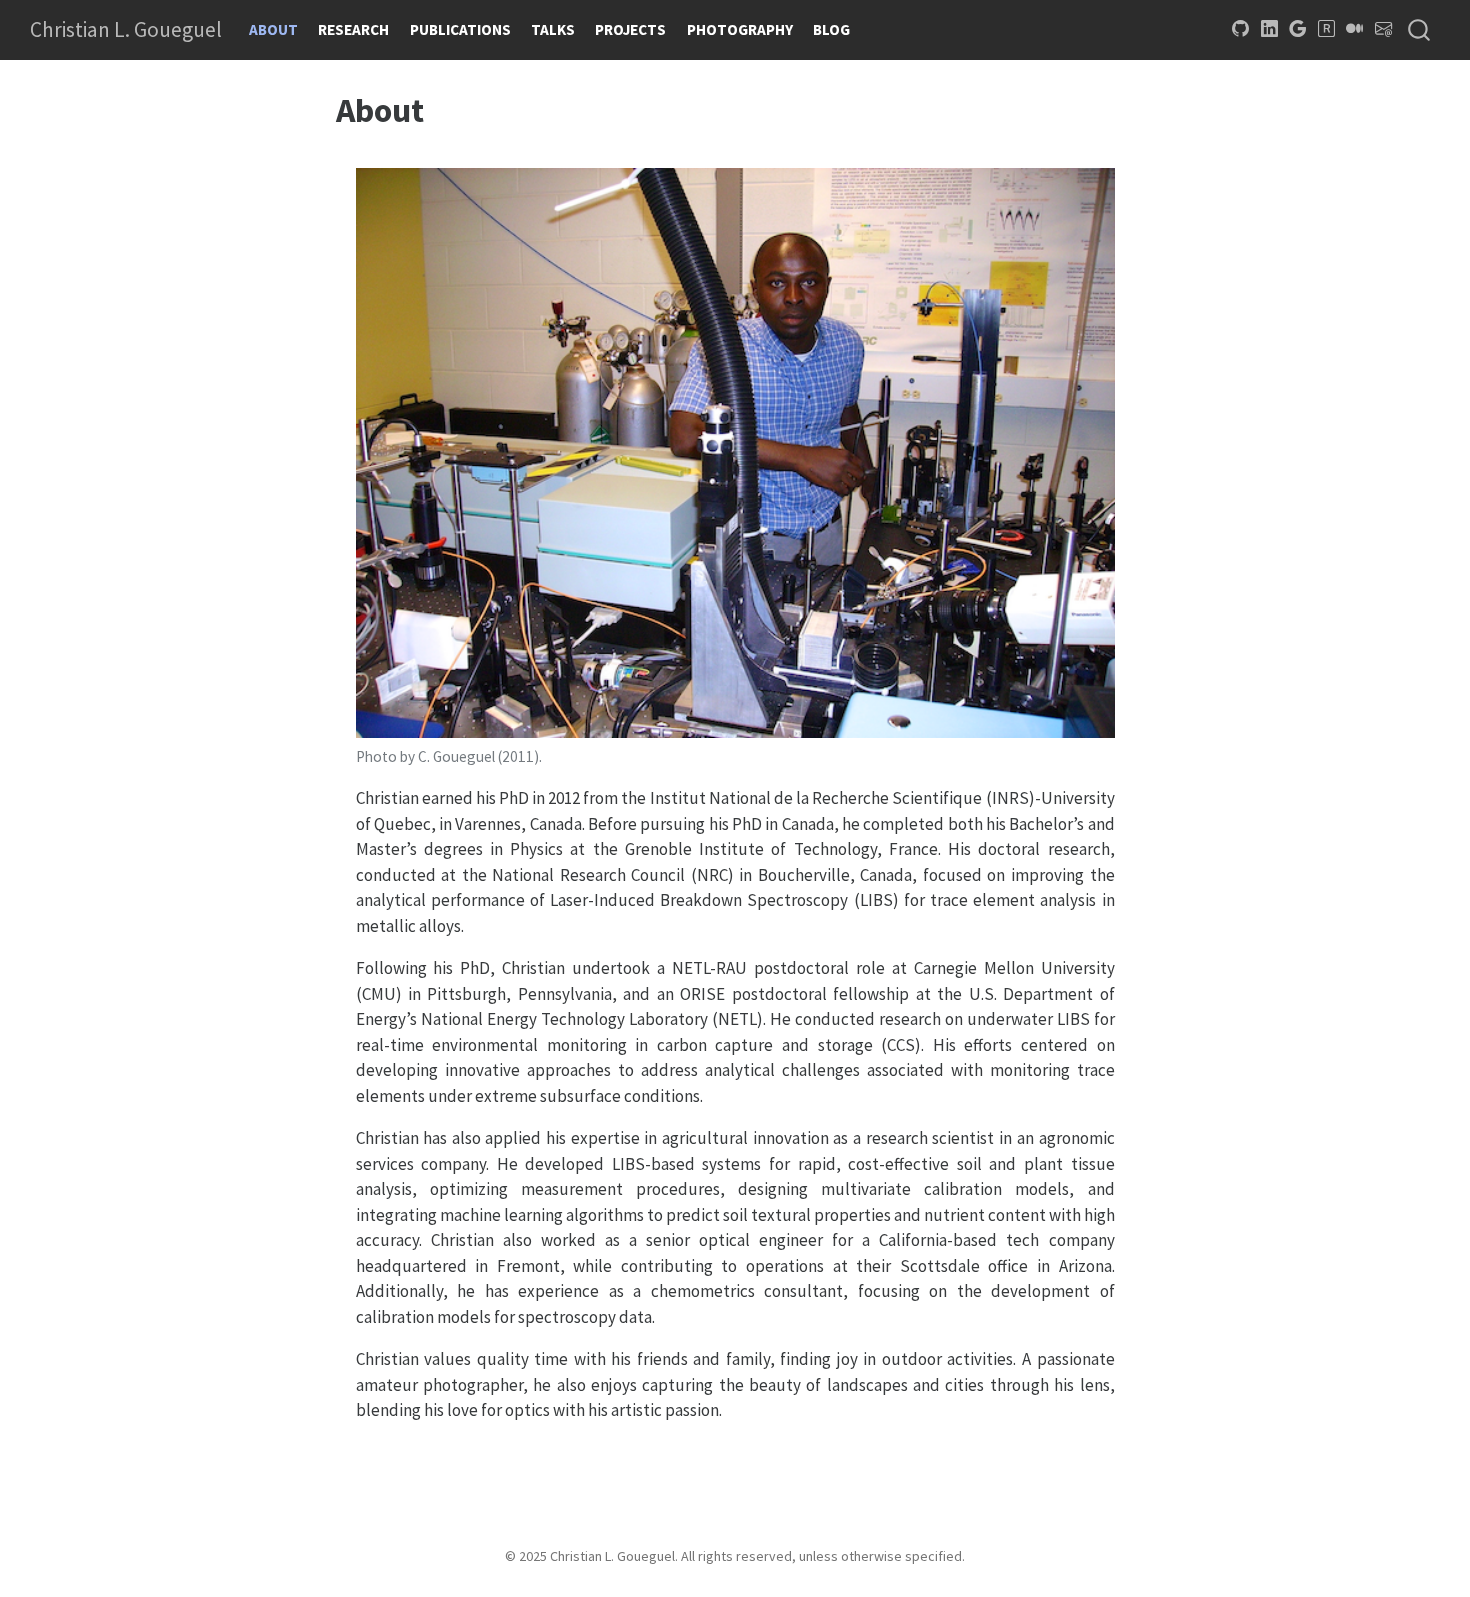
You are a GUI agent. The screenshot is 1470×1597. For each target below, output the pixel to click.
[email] (1384, 29)
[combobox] (1420, 29)
